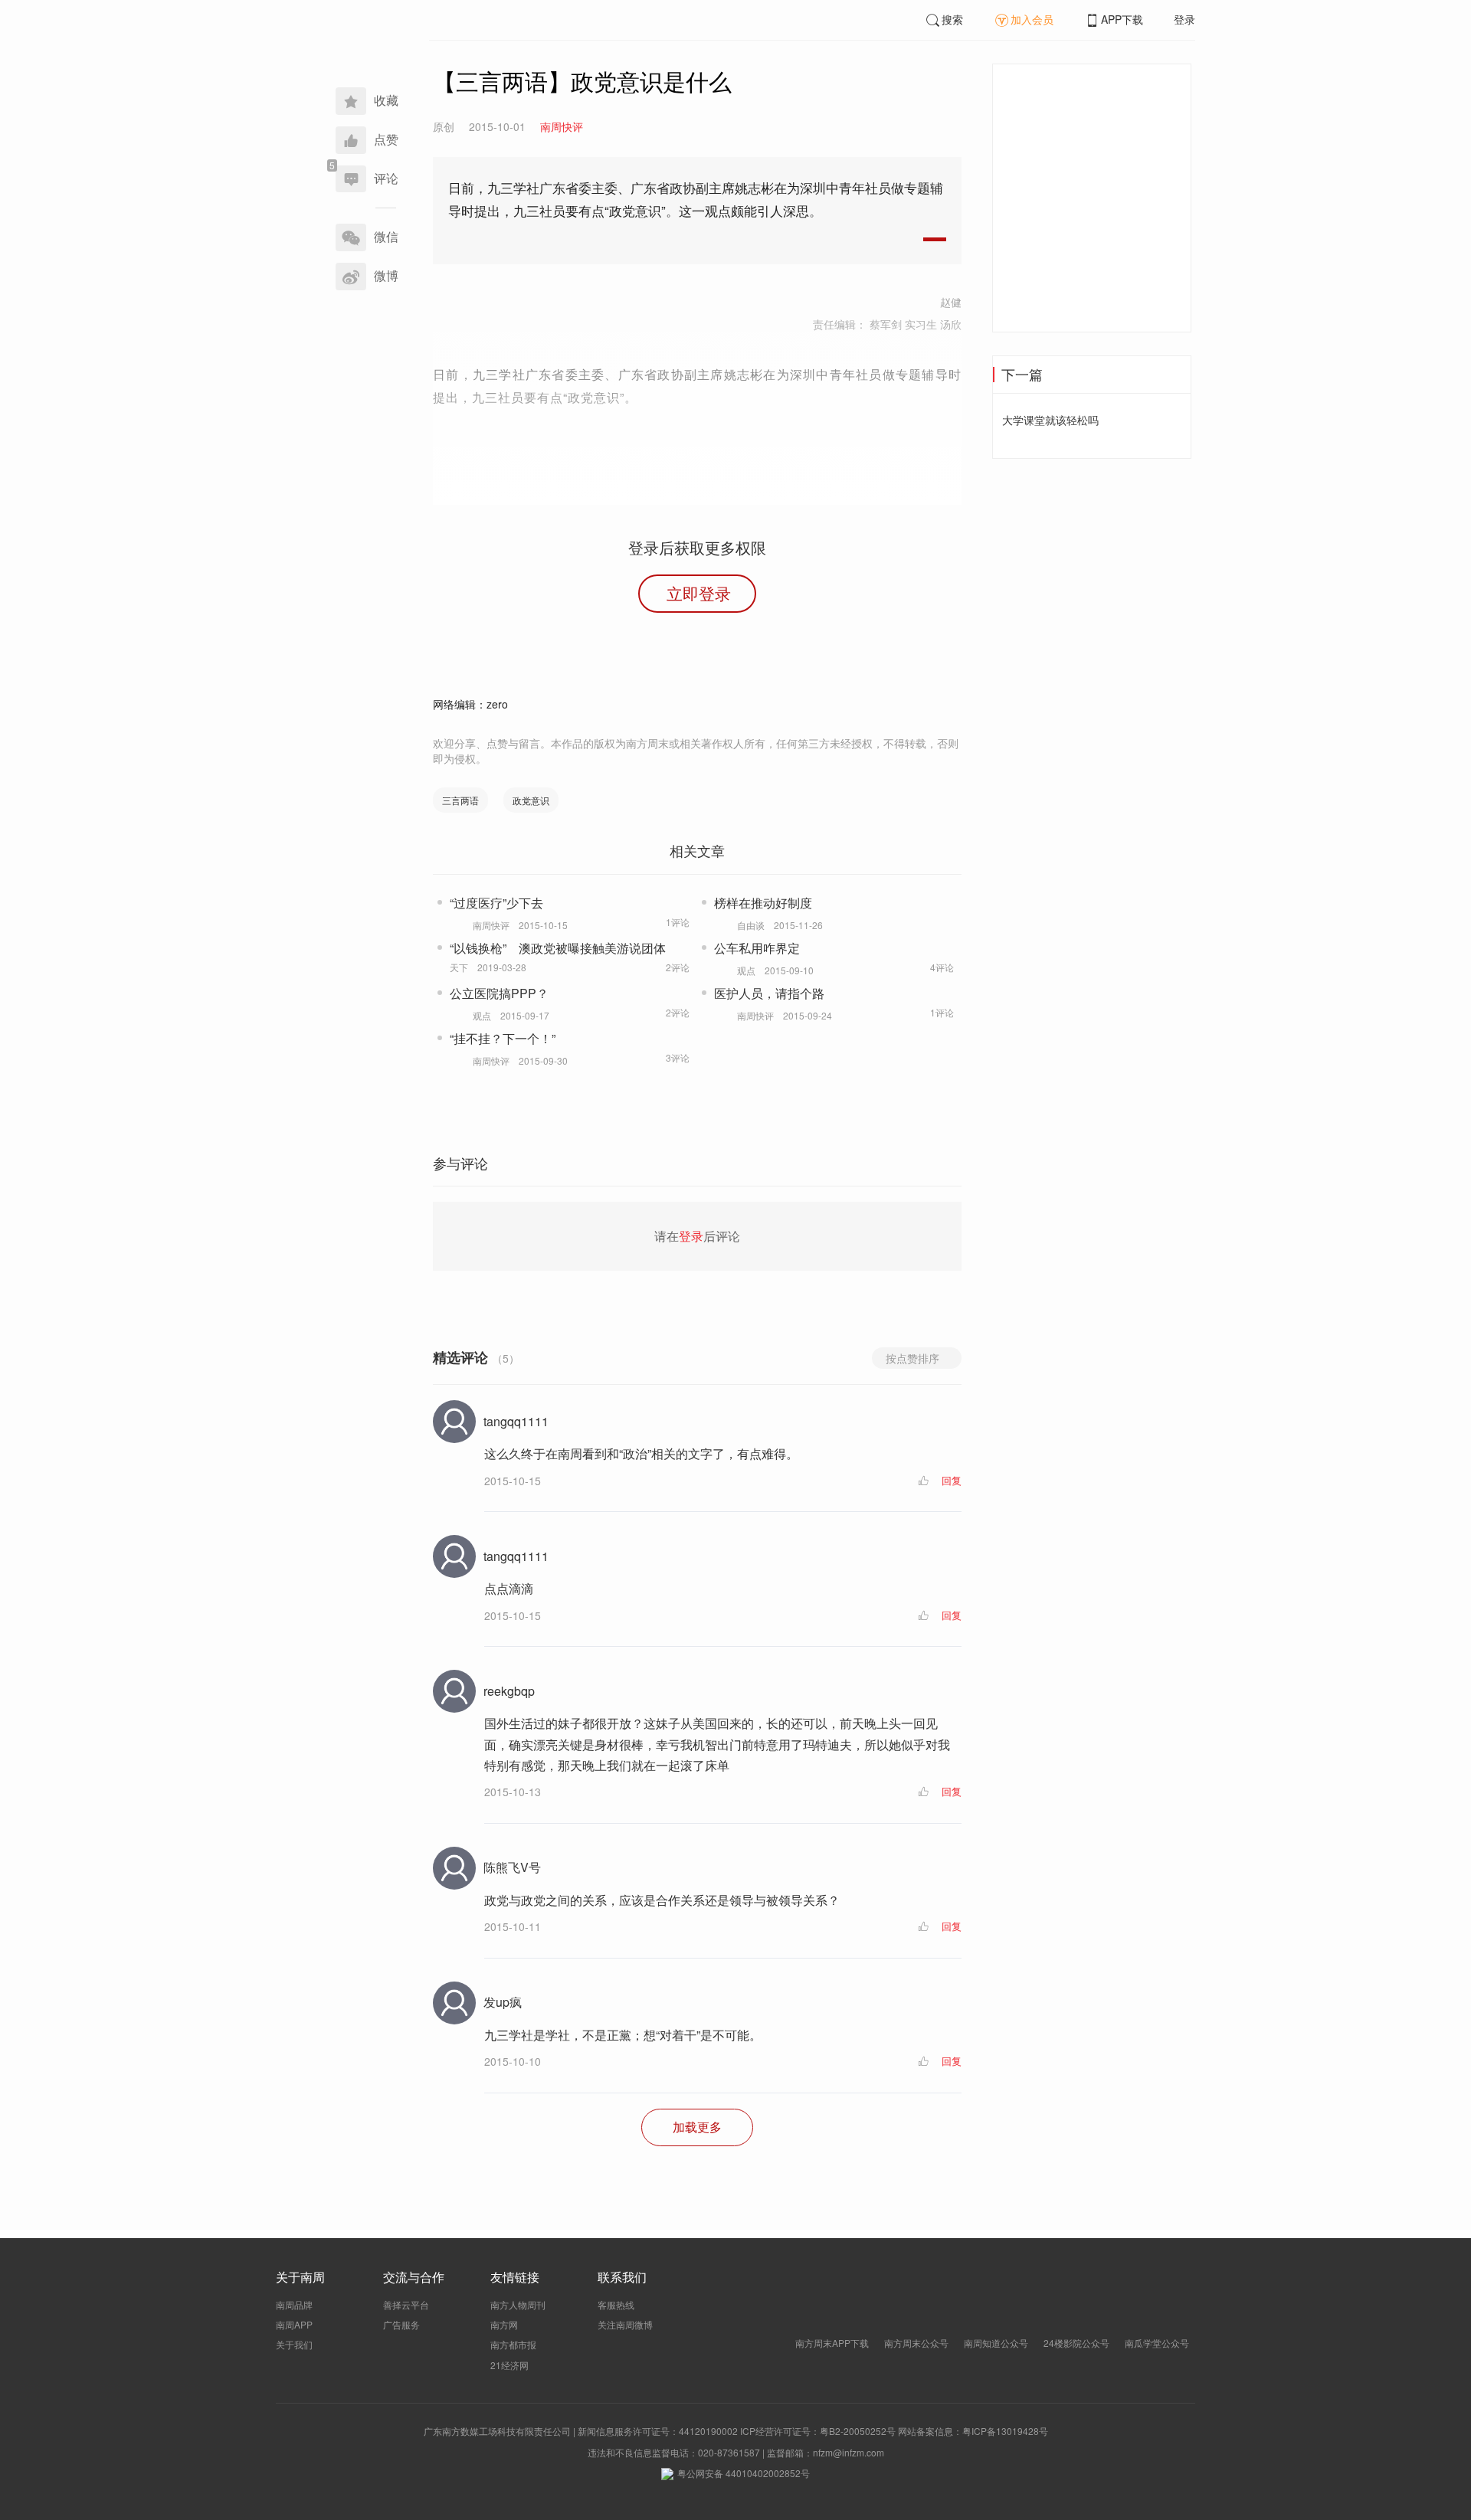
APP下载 (1122, 19)
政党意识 (531, 800)
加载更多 (697, 2127)
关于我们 (294, 2344)
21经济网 (509, 2365)
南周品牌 (294, 2304)
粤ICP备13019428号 (1005, 2431)
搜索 (952, 19)
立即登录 (699, 593)
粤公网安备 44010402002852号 (744, 2473)
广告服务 (401, 2324)
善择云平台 (406, 2304)
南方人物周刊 (518, 2304)
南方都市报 (513, 2344)
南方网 (504, 2324)
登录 (1184, 19)
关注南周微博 (625, 2324)
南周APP (294, 2324)
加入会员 (1032, 19)
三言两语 (460, 800)
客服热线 (616, 2304)
